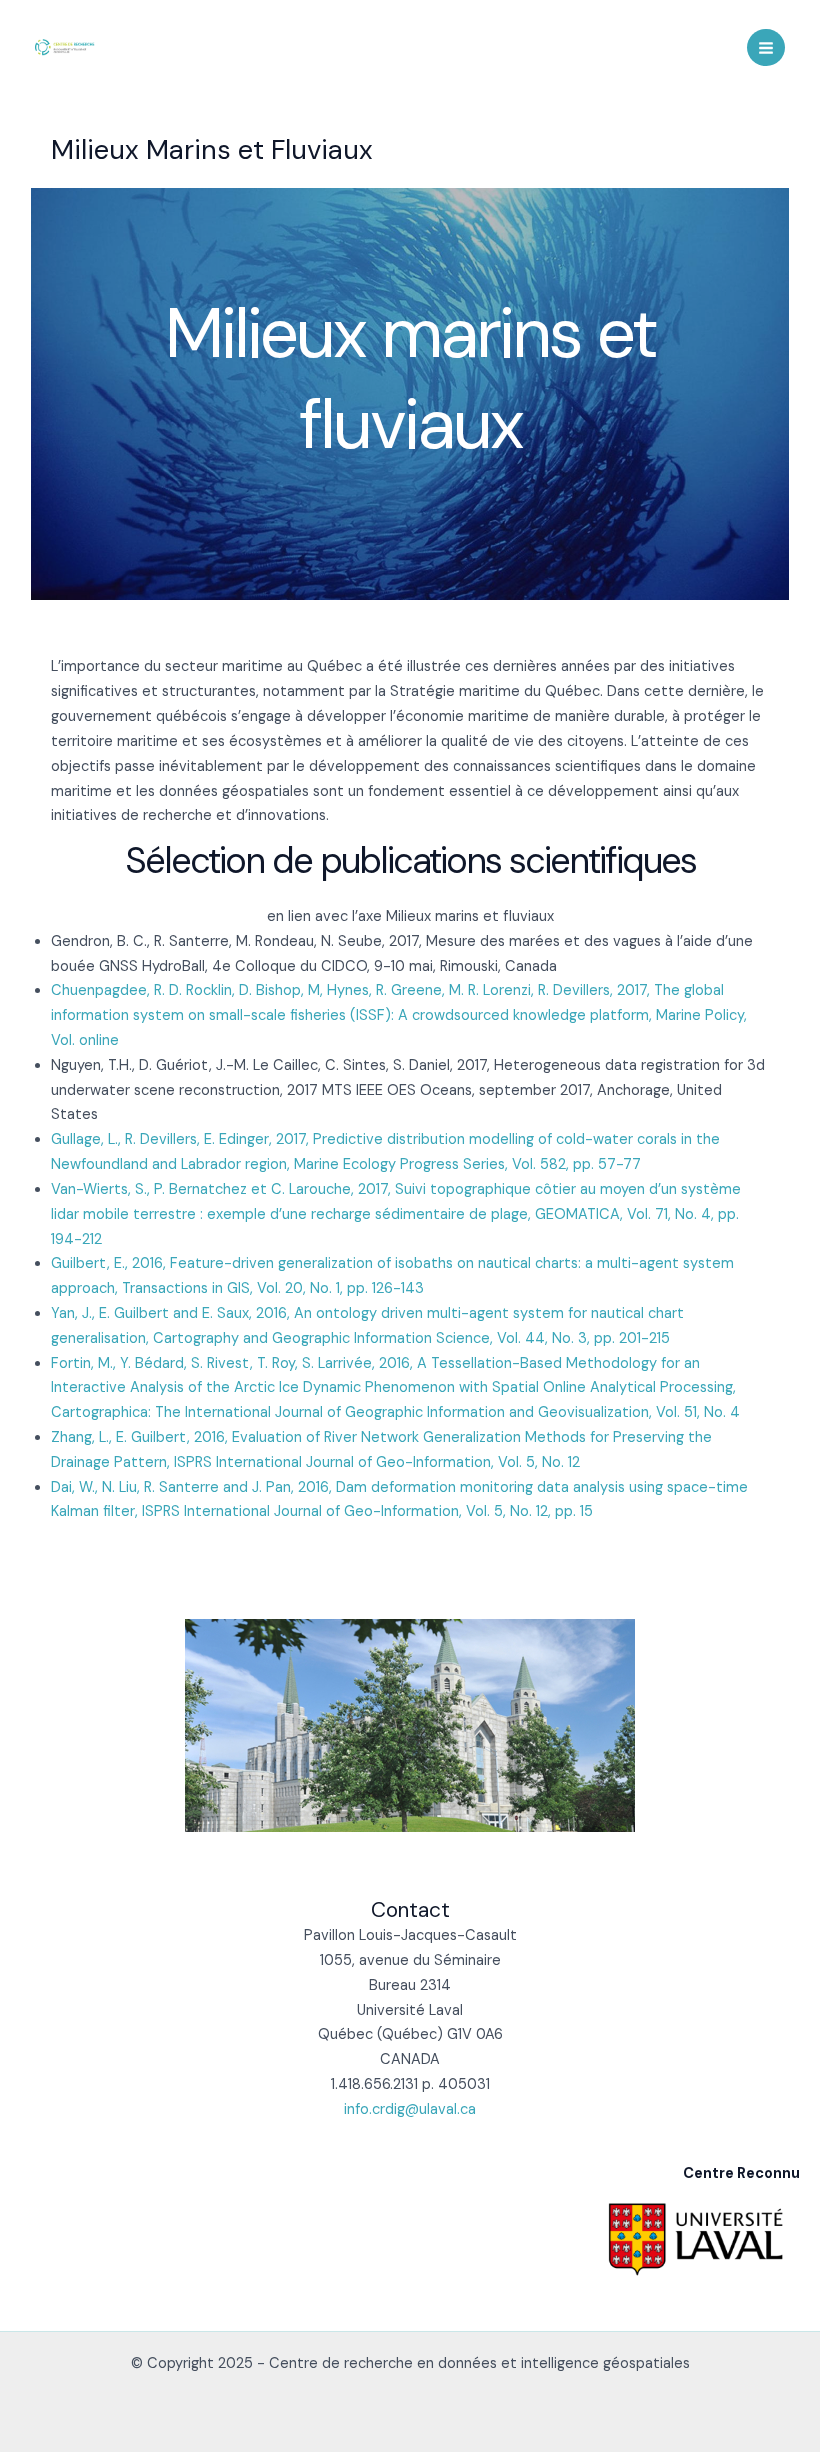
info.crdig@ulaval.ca (410, 2109)
